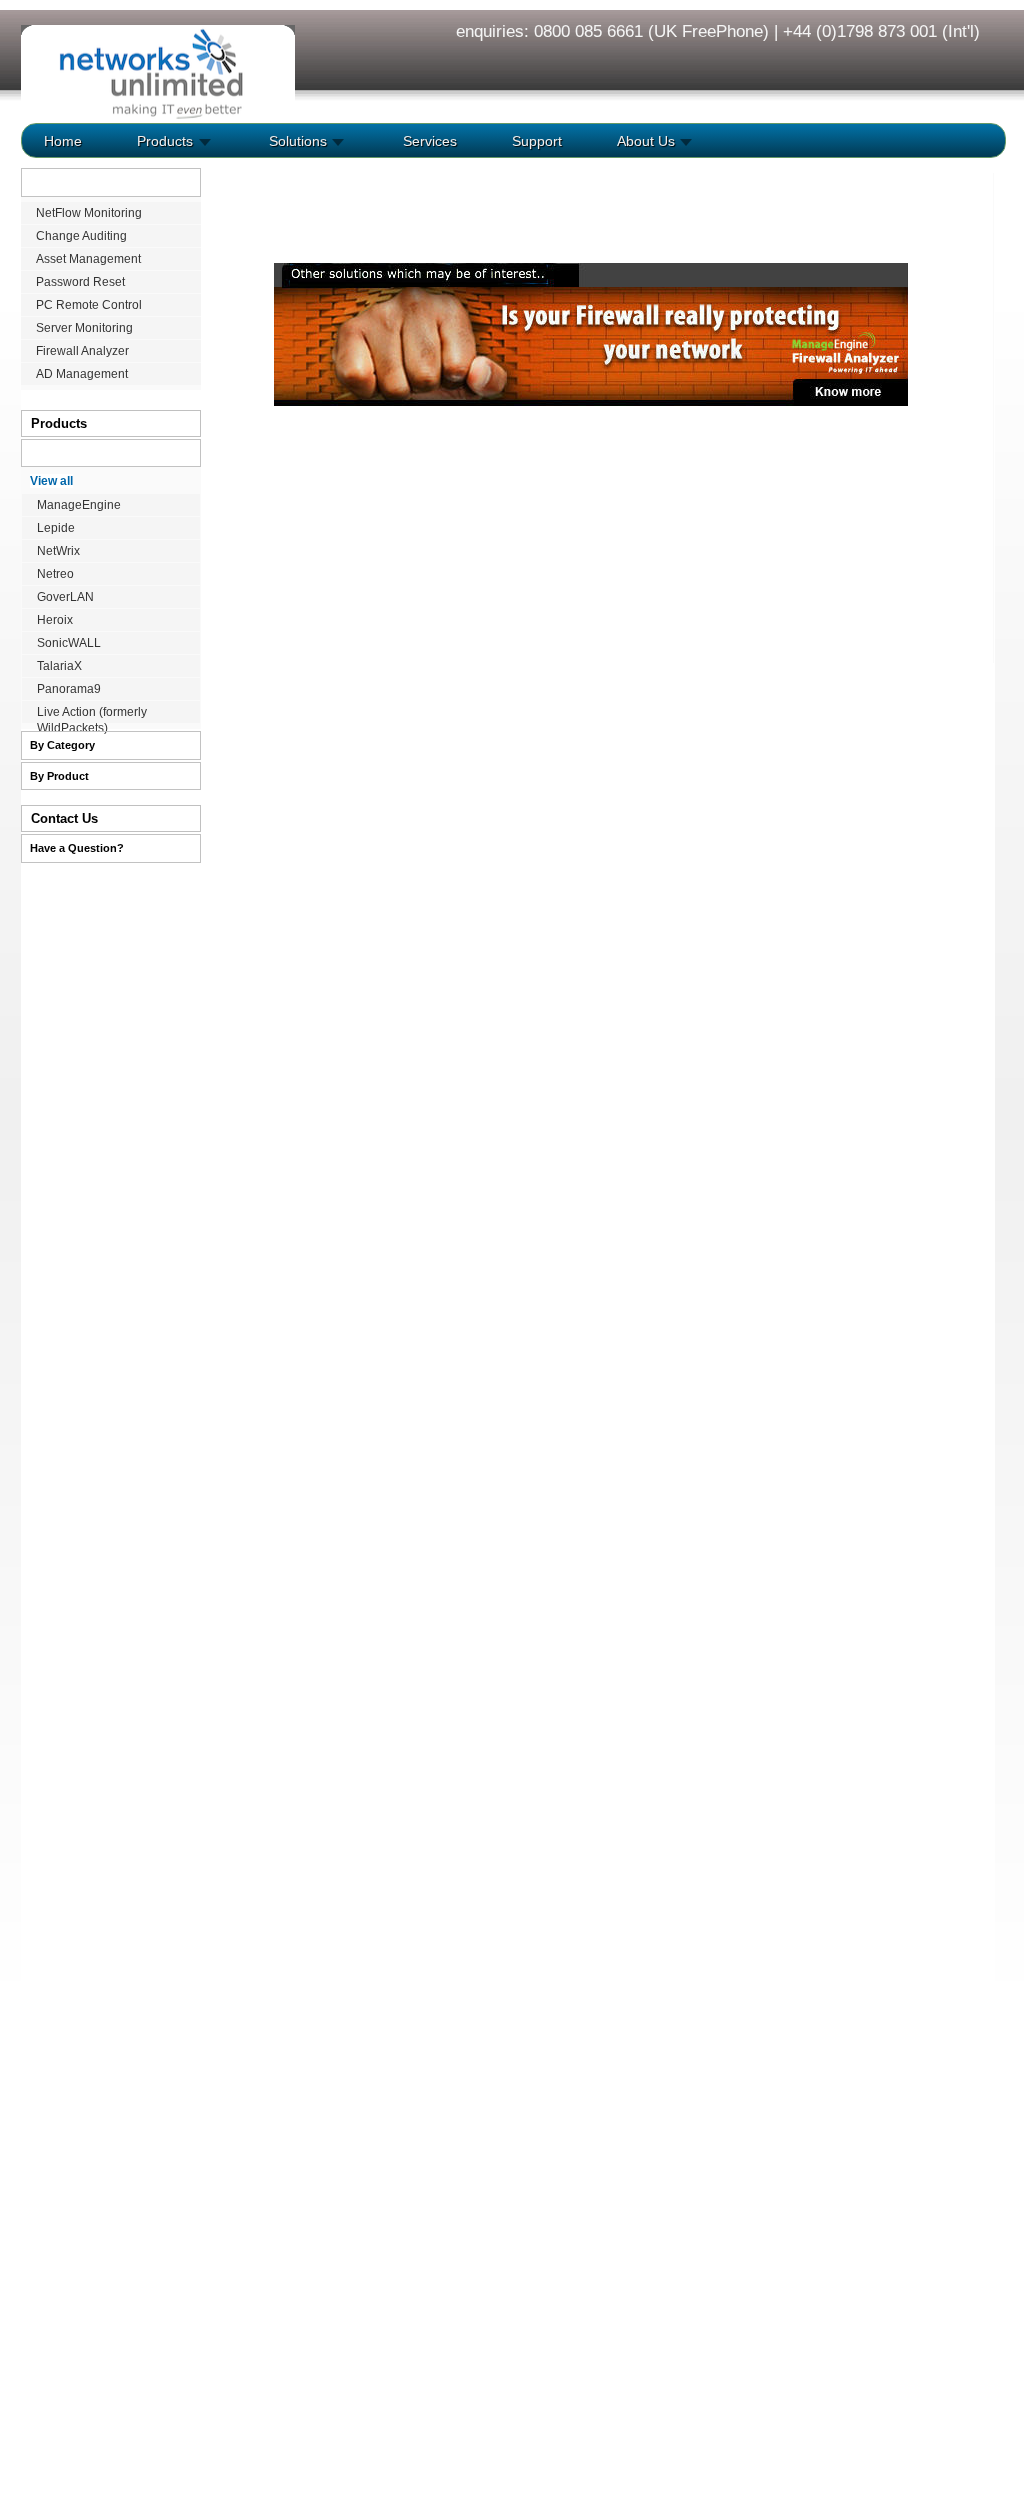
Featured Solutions (80, 182)
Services (428, 141)
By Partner (57, 453)
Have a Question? (77, 848)
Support (535, 141)
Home (63, 141)
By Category (62, 745)
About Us (644, 141)
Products (163, 141)
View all (51, 481)
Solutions (296, 141)
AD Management (82, 374)
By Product (59, 776)
